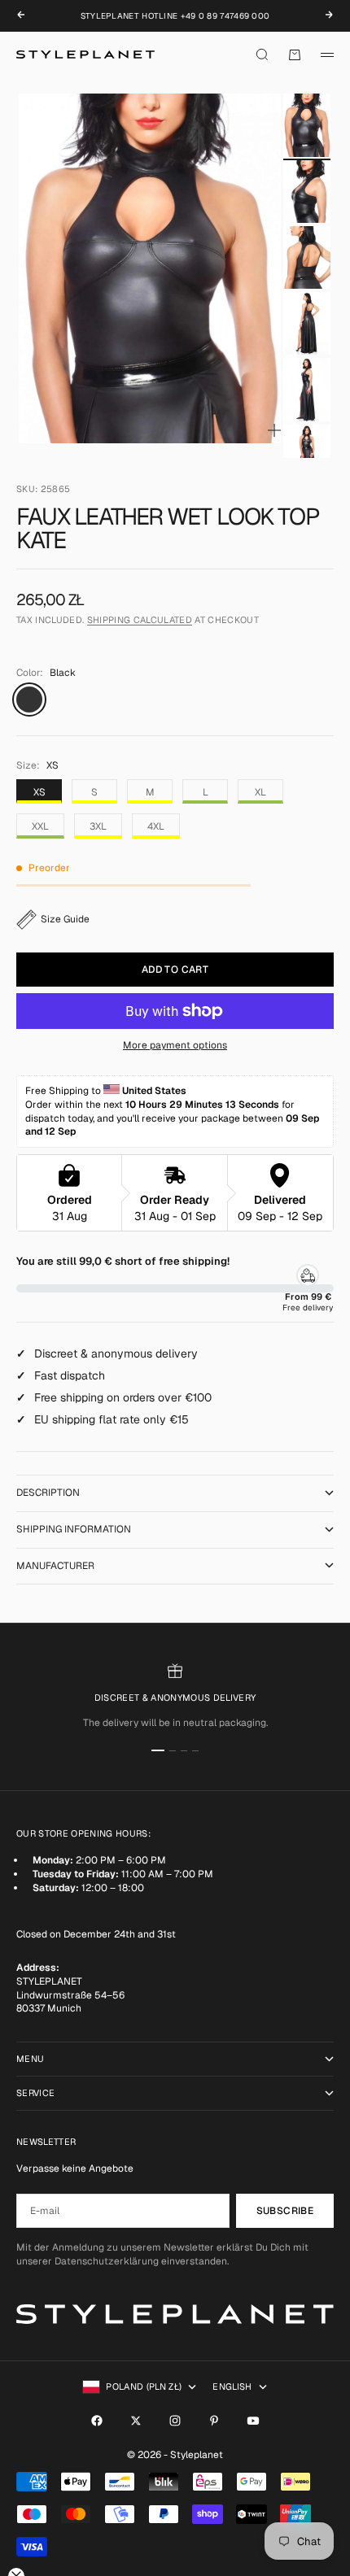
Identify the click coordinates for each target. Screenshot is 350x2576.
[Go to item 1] (307, 125)
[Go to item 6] (307, 456)
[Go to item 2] (307, 192)
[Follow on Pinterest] (214, 2421)
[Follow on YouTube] (253, 2421)
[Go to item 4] (307, 323)
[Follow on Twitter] (136, 2421)
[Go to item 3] (307, 257)
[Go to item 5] (307, 389)
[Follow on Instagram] (175, 2421)
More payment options (175, 1045)
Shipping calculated (140, 620)
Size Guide (65, 919)
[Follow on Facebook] (97, 2421)
